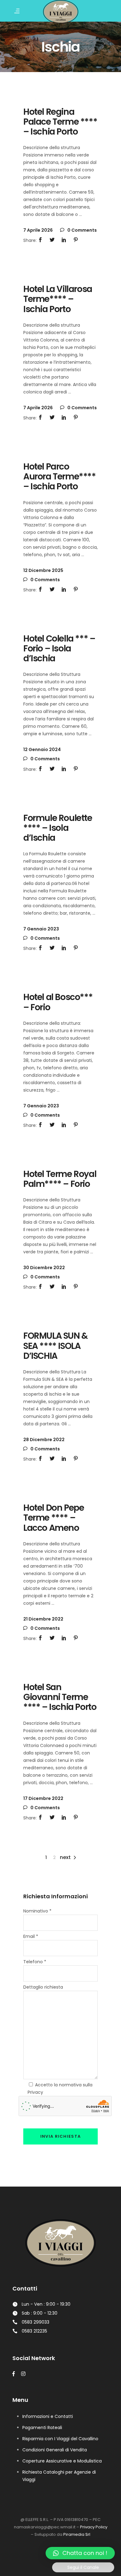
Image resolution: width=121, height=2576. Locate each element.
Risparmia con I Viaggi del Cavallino (60, 2439)
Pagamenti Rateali (42, 2428)
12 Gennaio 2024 (42, 749)
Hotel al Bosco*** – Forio (58, 1002)
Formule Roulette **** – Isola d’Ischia (58, 828)
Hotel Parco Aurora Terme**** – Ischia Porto (60, 477)
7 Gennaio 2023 (41, 929)
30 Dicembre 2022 (44, 1268)
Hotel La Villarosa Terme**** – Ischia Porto (58, 299)
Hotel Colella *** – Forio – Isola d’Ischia (59, 648)
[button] (80, 2553)
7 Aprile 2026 (38, 230)
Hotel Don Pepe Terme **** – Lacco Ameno (54, 1518)
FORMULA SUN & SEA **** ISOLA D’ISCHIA (56, 1346)
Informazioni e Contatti (48, 2416)
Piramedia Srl (77, 2534)
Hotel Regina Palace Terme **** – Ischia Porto (60, 122)
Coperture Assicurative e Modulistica (62, 2461)
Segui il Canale (83, 2567)
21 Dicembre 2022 (43, 1619)
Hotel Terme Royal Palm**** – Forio (60, 1179)
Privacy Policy (94, 2527)
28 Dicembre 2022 (44, 1440)
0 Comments (82, 230)
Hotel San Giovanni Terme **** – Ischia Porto (60, 1697)
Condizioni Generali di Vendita (55, 2450)
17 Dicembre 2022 (43, 1798)
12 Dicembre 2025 (43, 570)
